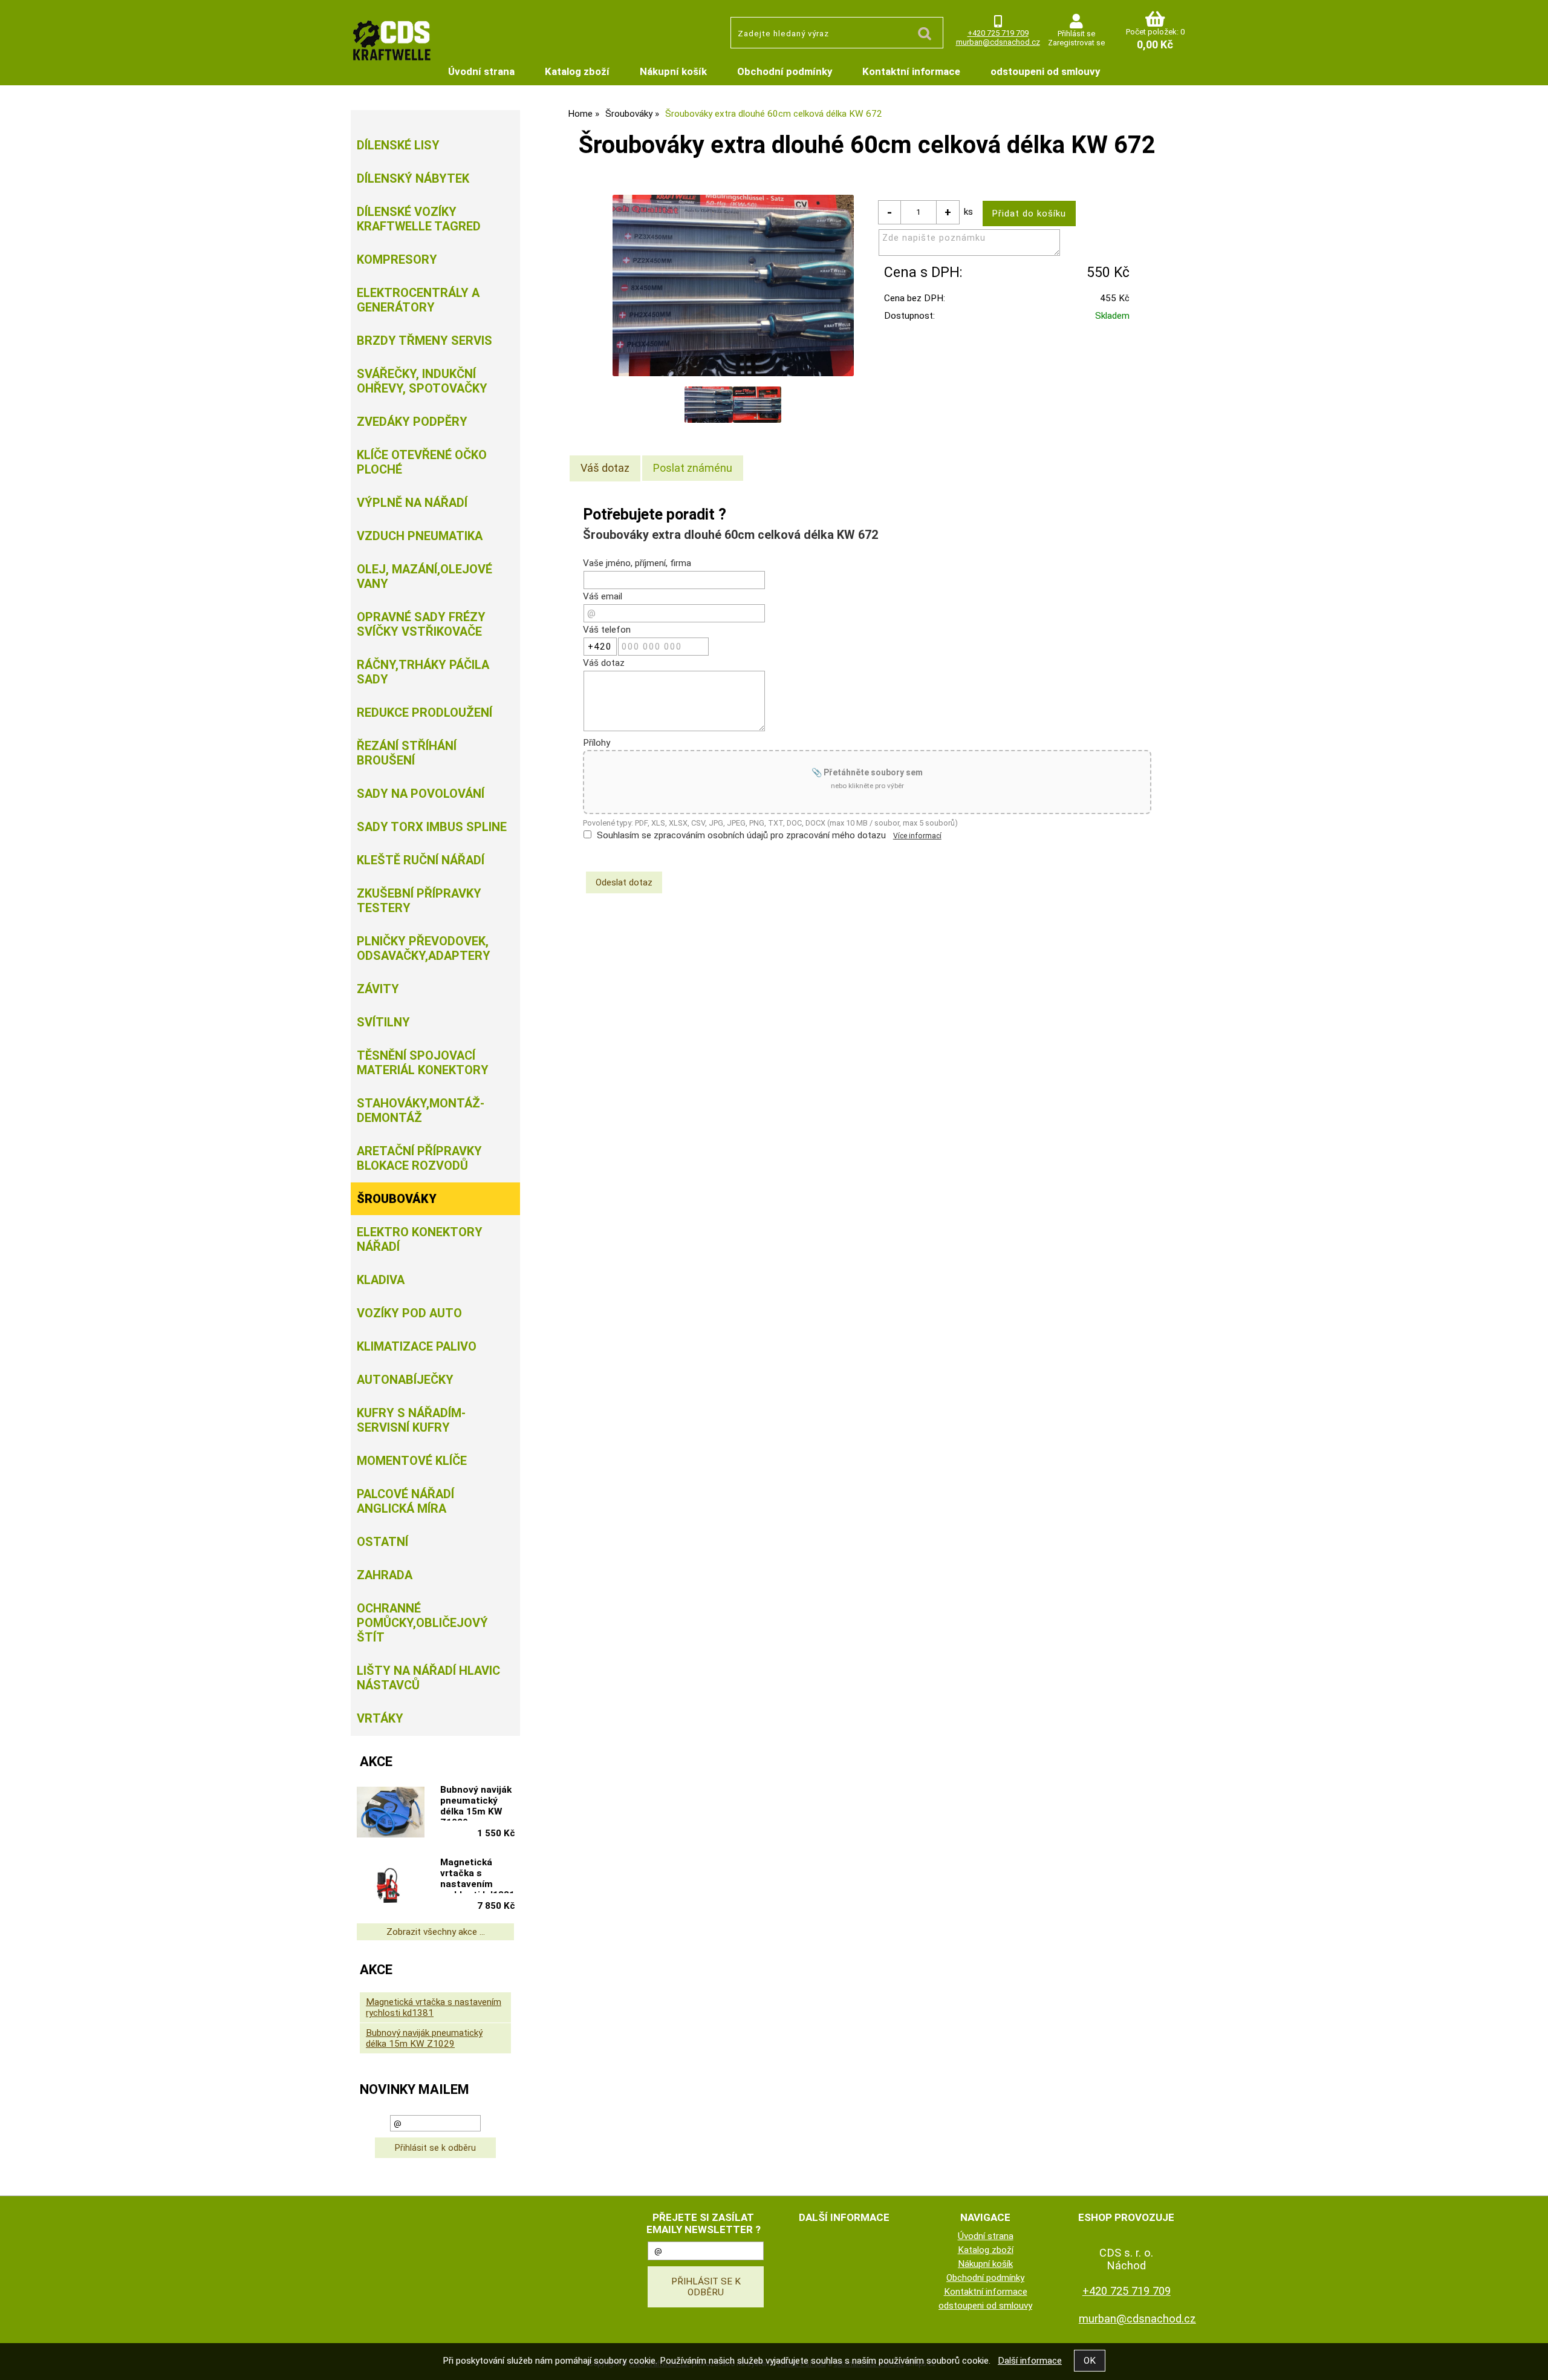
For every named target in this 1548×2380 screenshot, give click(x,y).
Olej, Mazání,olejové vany (424, 576)
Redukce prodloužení (424, 712)
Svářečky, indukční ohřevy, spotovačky (422, 381)
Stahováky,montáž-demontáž (421, 1110)
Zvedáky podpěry (412, 422)
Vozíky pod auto (409, 1313)
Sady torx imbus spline (432, 827)
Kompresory (397, 259)
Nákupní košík (673, 71)
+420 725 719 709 (998, 33)
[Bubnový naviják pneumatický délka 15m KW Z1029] (391, 1813)
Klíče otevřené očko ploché (422, 462)
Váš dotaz (605, 468)
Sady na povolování (421, 794)
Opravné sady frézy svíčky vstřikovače (421, 624)
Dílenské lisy (398, 145)
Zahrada (385, 1575)
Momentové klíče (412, 1461)
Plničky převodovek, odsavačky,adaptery (424, 948)
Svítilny (383, 1022)
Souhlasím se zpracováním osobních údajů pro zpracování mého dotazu (741, 835)
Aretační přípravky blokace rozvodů (419, 1158)
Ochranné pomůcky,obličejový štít (422, 1623)
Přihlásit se (1076, 34)
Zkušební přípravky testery (419, 901)
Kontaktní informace (911, 71)
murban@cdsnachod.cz (998, 42)
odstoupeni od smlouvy (1045, 71)
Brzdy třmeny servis (424, 341)
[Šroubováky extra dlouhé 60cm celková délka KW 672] (733, 285)
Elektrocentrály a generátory (418, 300)
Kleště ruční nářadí (421, 860)
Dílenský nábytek (413, 178)
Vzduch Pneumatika (420, 536)
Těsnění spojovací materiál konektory (423, 1063)
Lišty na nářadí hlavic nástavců (428, 1678)
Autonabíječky (405, 1380)
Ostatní (382, 1542)
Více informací (917, 836)
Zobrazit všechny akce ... (436, 1932)
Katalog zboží (577, 71)
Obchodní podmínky (785, 71)
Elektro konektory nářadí (420, 1239)
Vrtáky (380, 1718)
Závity (378, 989)
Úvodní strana (481, 71)
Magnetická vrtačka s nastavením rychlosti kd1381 (477, 1875)
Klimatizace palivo (417, 1346)
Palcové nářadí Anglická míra (405, 1501)
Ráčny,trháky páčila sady (423, 672)
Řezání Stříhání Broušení (407, 753)
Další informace (1030, 2361)
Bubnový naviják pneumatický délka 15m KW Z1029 (476, 1802)
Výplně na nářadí (412, 503)
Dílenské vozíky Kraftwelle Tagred (419, 219)
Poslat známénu (693, 468)
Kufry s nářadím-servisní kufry (411, 1420)
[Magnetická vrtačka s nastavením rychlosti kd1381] (391, 1886)
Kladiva (381, 1280)
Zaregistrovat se (1076, 43)
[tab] (605, 468)
